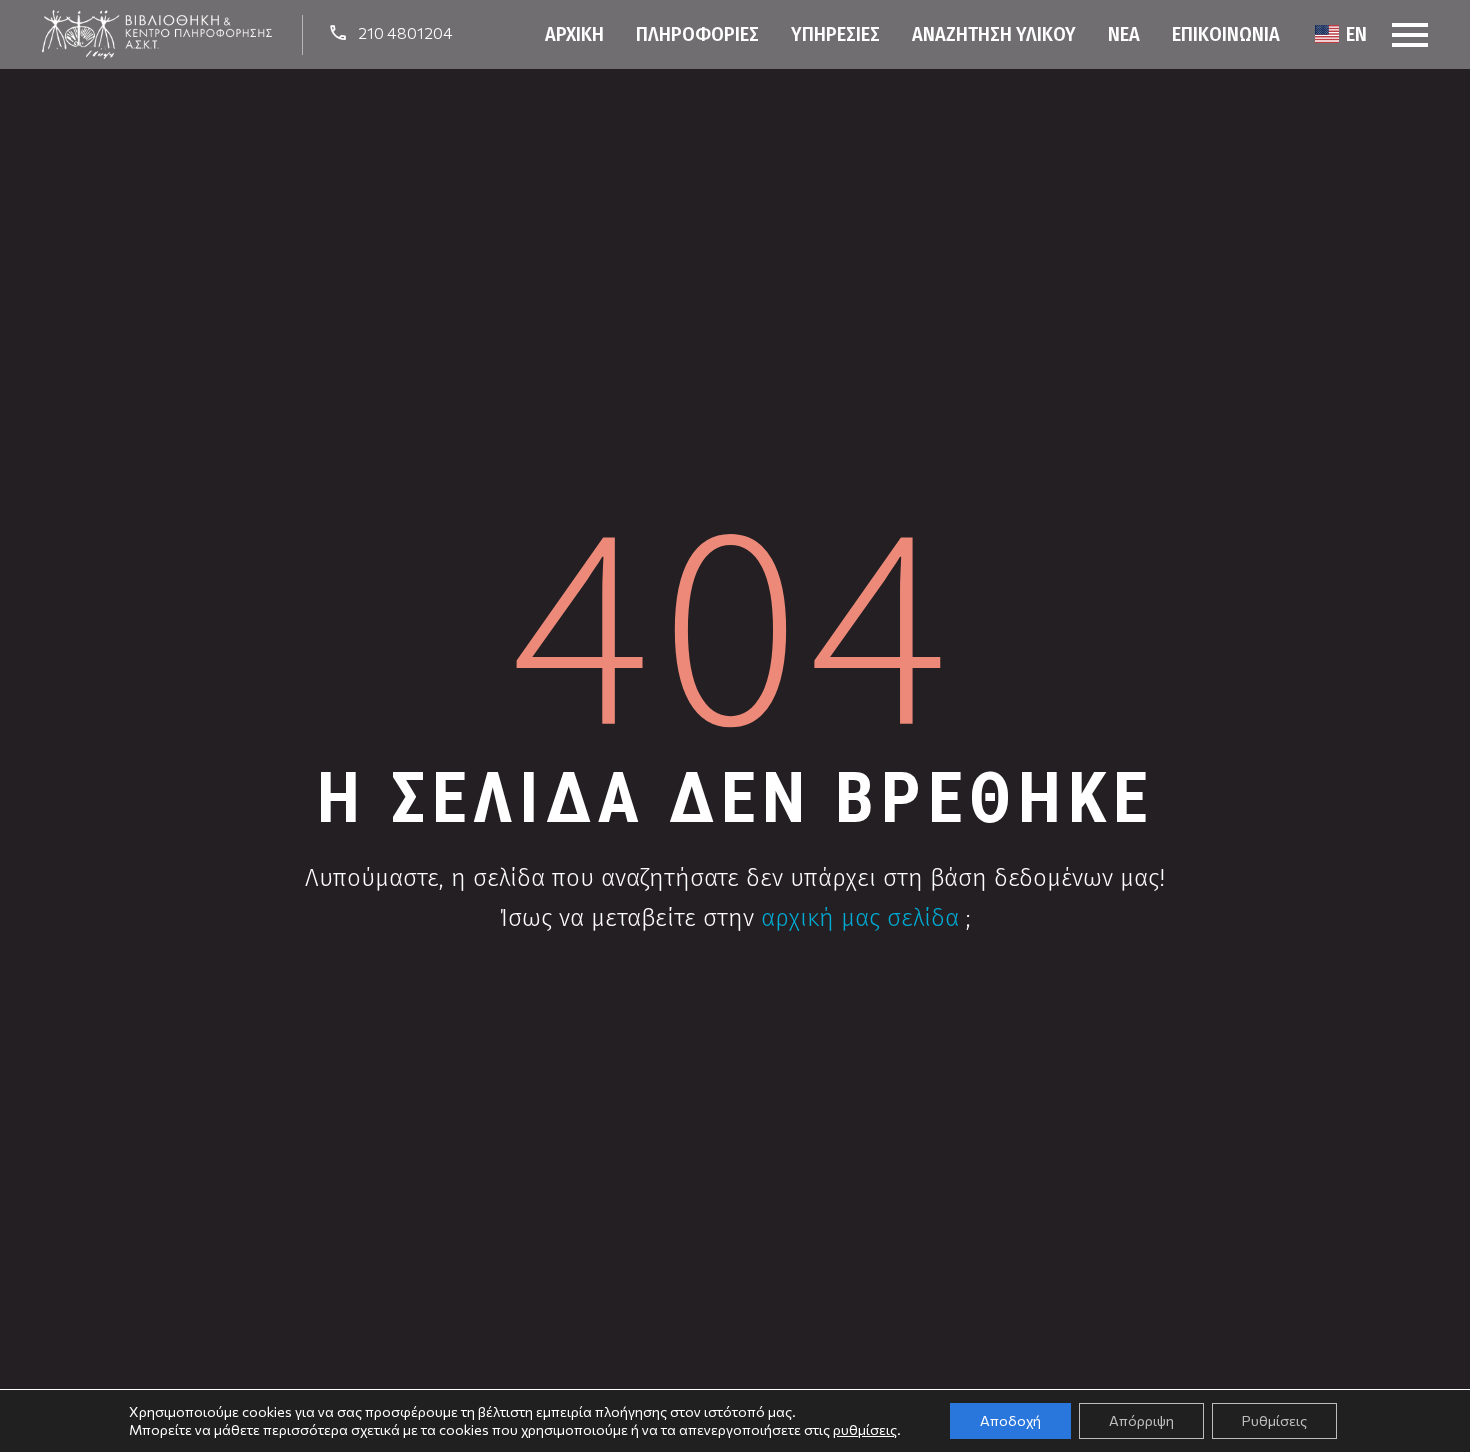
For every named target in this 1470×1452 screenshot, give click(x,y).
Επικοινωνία (1226, 34)
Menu (1410, 35)
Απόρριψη (1141, 1420)
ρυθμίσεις (865, 1429)
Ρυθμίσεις (1274, 1420)
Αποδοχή (1010, 1420)
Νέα (1124, 34)
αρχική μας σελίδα (860, 918)
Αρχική (574, 34)
